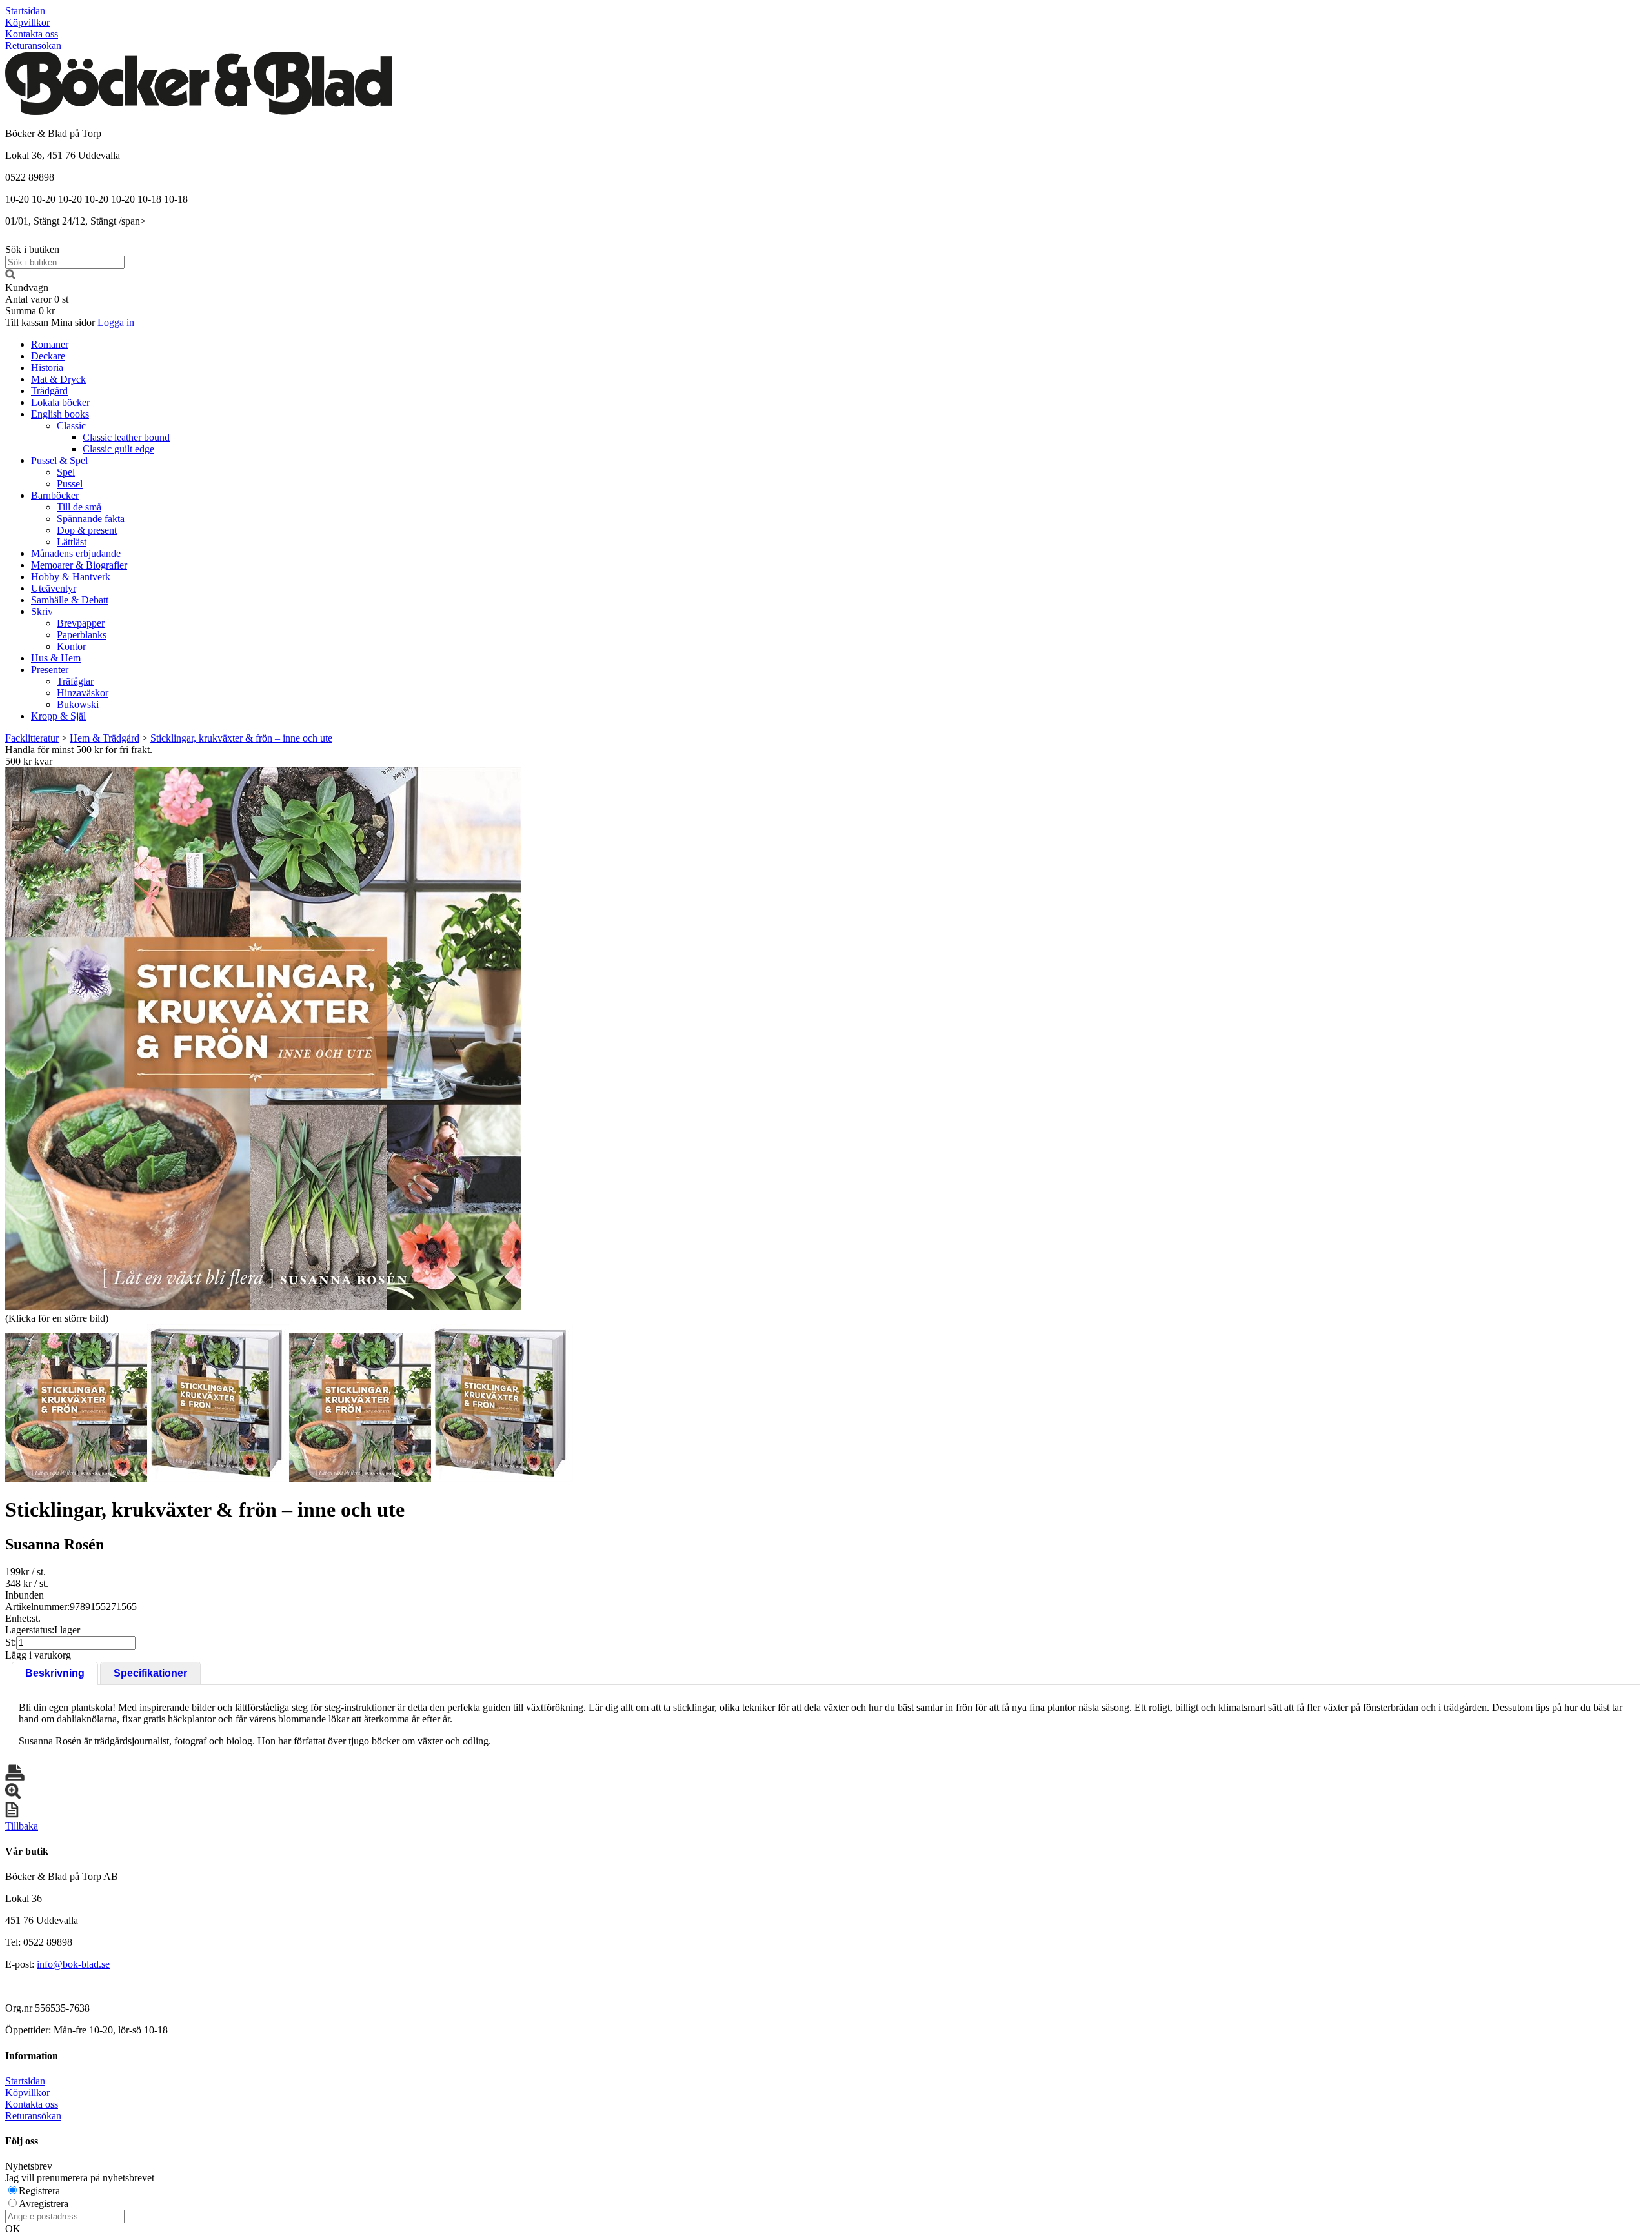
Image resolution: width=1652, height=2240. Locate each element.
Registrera (39, 2191)
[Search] (10, 276)
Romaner (50, 344)
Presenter (50, 670)
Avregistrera (44, 2204)
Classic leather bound (126, 437)
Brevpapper (81, 623)
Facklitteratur (32, 738)
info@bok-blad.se (73, 1964)
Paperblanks (82, 635)
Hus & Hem (56, 658)
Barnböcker (55, 495)
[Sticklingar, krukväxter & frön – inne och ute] (263, 1039)
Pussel (70, 484)
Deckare (48, 356)
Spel (66, 472)
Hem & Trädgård (105, 738)
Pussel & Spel (59, 460)
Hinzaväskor (83, 693)
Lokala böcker (60, 402)
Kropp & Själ (58, 716)
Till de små (79, 507)
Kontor (71, 646)
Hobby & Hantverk (71, 577)
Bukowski (78, 704)
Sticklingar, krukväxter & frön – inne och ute (241, 738)
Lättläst (72, 542)
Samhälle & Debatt (70, 600)
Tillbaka (22, 1826)
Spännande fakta (91, 519)
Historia (47, 368)
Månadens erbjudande (76, 553)
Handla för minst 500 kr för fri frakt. (79, 755)
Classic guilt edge (118, 449)
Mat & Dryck (58, 379)
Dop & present (87, 530)
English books (60, 414)
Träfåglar (75, 681)
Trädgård (49, 391)
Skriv (42, 611)
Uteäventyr (54, 588)
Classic (71, 426)
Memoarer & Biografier (79, 565)
